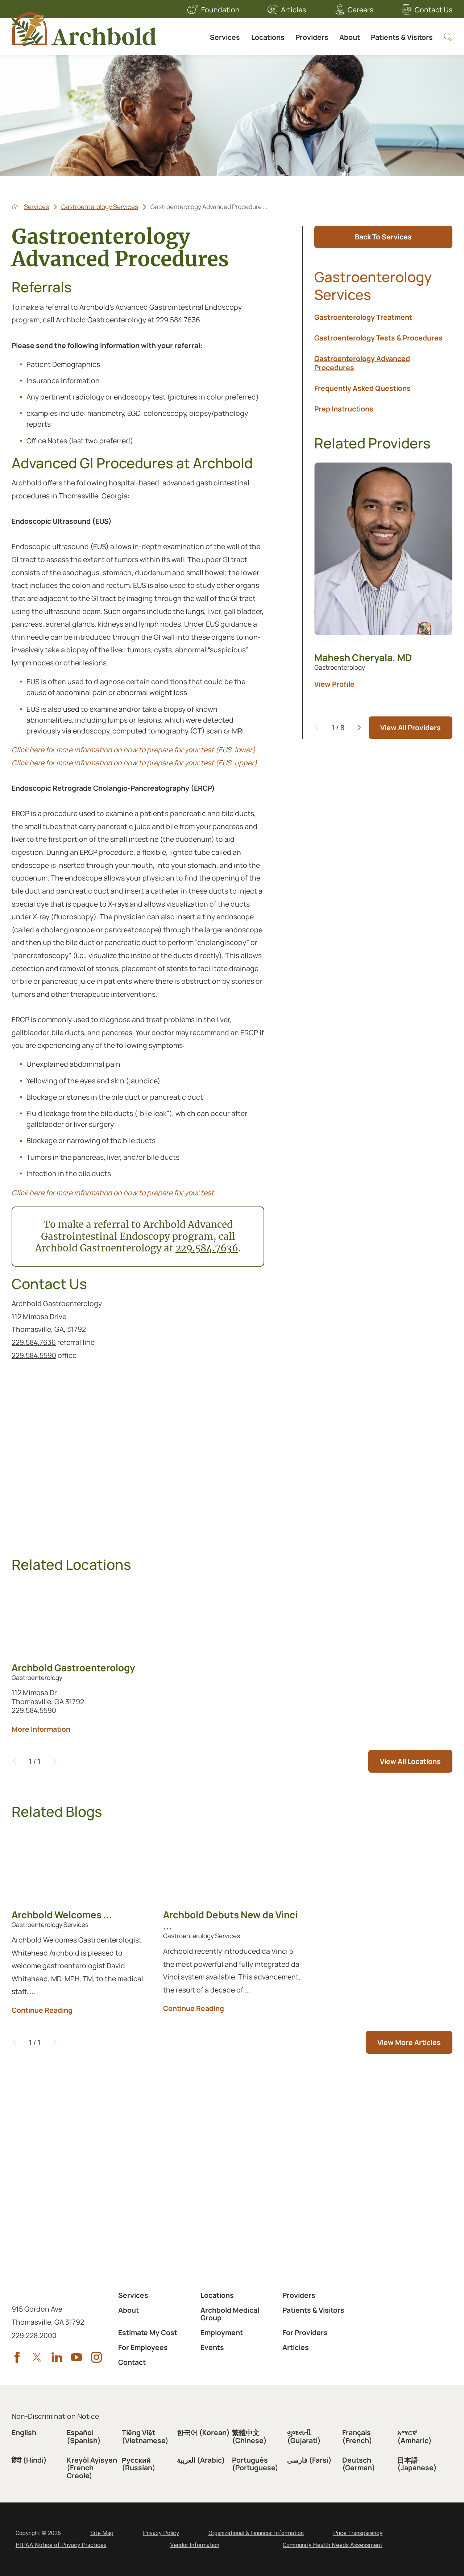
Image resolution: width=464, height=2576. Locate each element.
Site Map (102, 2533)
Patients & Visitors (402, 37)
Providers (312, 37)
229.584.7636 (178, 320)
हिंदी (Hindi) (29, 2460)
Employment (222, 2332)
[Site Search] (448, 37)
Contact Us (434, 10)
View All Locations (410, 1761)
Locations (268, 37)
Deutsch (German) (359, 2464)
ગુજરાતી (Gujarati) (304, 2436)
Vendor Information (195, 2545)
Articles (293, 10)
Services (225, 37)
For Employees (143, 2347)
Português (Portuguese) (255, 2464)
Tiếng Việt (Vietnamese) (145, 2436)
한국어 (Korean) (203, 2432)
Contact (132, 2362)
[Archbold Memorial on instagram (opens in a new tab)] (96, 2357)
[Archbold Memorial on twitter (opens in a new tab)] (37, 2357)
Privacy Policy (161, 2533)
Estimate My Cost (148, 2332)
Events (212, 2347)
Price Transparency (358, 2533)
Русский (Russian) (139, 2464)
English (24, 2432)
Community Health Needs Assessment (333, 2545)
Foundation (220, 10)
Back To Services (383, 237)
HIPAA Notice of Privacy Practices (61, 2545)
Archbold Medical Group (230, 2314)
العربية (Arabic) (201, 2460)
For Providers (305, 2332)
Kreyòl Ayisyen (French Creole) (92, 2468)
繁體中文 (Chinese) (249, 2436)
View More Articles (409, 2042)
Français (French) (357, 2436)
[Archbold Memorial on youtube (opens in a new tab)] (76, 2357)
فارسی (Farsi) (309, 2460)
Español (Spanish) (84, 2436)
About (350, 37)
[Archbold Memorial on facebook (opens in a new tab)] (17, 2357)
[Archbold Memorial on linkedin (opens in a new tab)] (57, 2357)
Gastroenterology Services (100, 207)
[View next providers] (359, 727)
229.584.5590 (34, 1355)
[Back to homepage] (15, 207)
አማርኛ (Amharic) (415, 2436)
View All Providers (411, 727)
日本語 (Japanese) (417, 2464)
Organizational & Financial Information (256, 2533)
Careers (361, 10)
